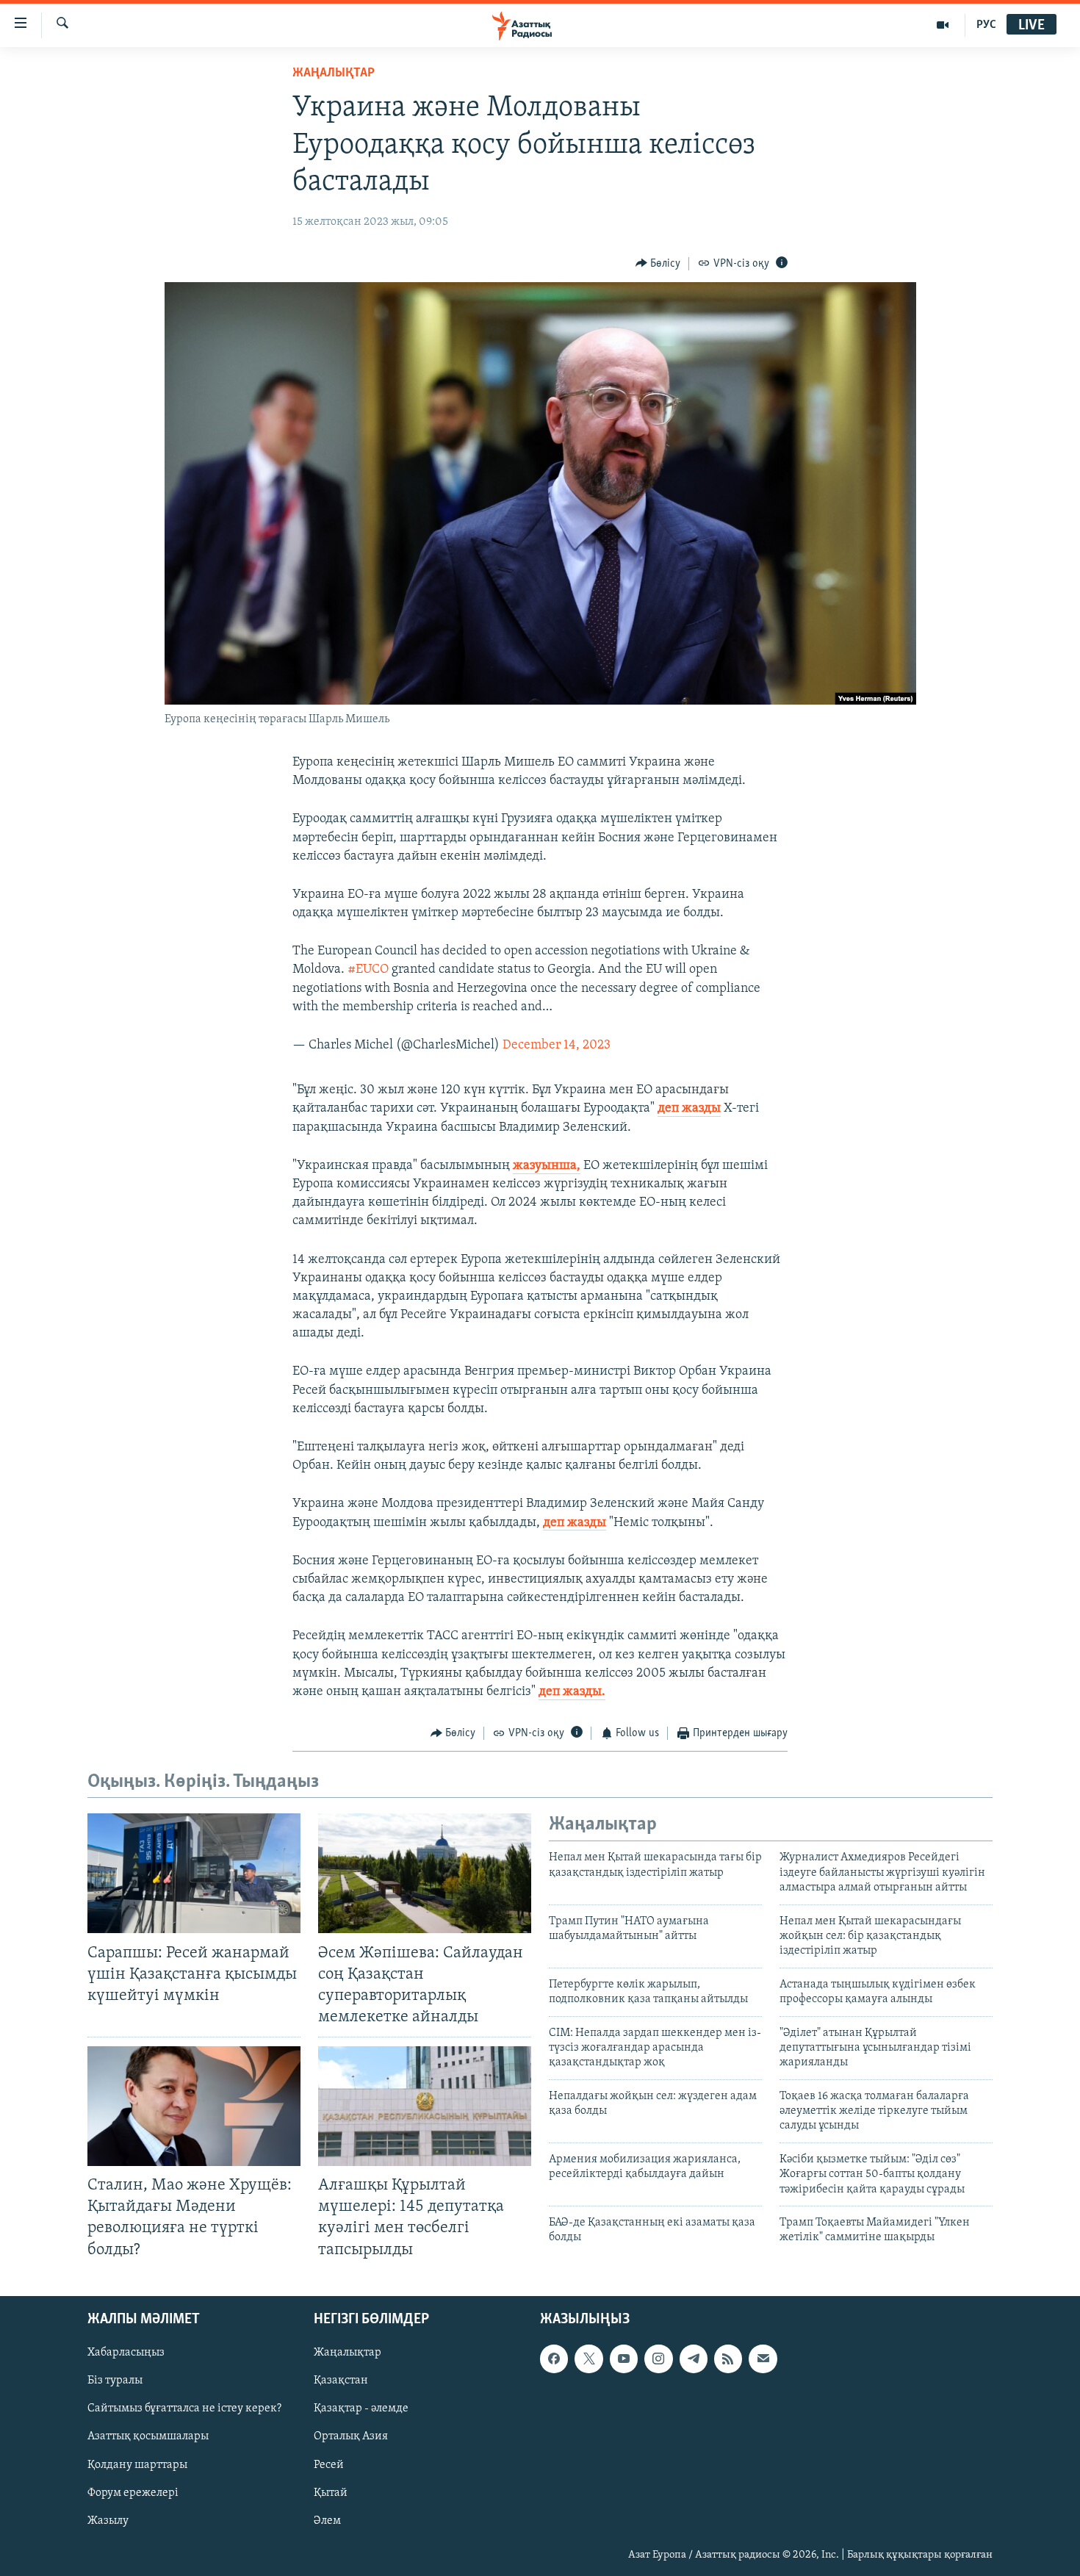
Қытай (331, 2492)
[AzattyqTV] (943, 25)
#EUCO (368, 970)
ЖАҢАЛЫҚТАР (334, 73)
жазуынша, (547, 1166)
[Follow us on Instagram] (658, 2359)
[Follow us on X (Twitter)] (588, 2359)
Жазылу (108, 2520)
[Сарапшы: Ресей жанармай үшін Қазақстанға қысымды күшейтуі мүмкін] (194, 1873)
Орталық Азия (351, 2436)
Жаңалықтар (348, 2353)
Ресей (329, 2464)
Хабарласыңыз (126, 2353)
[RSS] (728, 2359)
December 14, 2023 (557, 1046)
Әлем (327, 2520)
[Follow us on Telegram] (694, 2359)
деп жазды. (572, 1692)
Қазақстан (341, 2381)
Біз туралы (115, 2381)
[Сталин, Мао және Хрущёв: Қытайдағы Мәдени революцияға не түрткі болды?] (194, 2106)
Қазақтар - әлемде (361, 2408)
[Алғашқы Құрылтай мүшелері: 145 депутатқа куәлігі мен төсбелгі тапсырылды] (425, 2106)
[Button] (658, 264)
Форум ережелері (133, 2492)
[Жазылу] (763, 2359)
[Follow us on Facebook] (554, 2359)
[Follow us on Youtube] (624, 2359)
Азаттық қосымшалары (148, 2436)
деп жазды (689, 1109)
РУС (986, 25)
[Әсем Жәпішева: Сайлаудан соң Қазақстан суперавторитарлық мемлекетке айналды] (425, 1873)
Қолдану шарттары (137, 2464)
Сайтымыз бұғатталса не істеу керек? (184, 2408)
